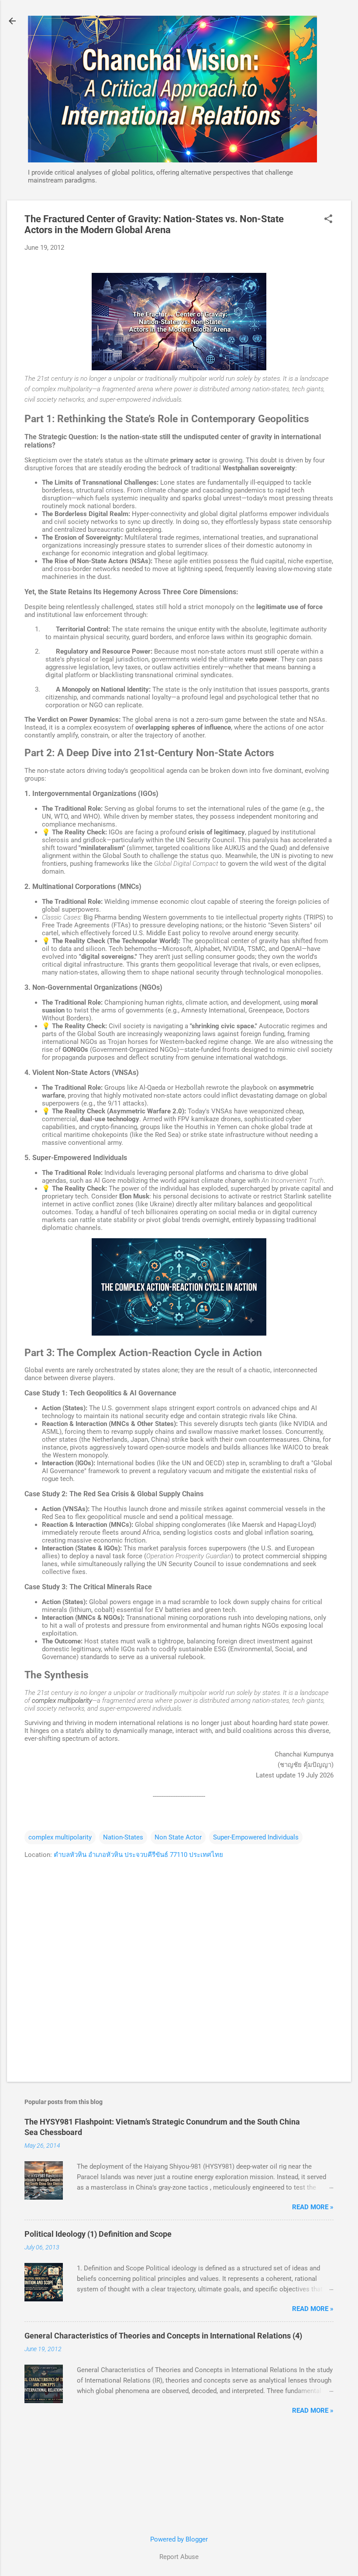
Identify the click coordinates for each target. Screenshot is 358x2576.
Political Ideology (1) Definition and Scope (98, 2234)
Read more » (313, 2207)
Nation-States (123, 1837)
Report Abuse (179, 2557)
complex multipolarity (60, 1837)
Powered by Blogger (179, 2539)
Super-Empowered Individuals (256, 1837)
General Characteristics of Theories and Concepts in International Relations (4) (163, 2336)
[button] (328, 220)
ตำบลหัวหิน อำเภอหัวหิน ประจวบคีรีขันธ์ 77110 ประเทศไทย (138, 1855)
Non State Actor (178, 1837)
